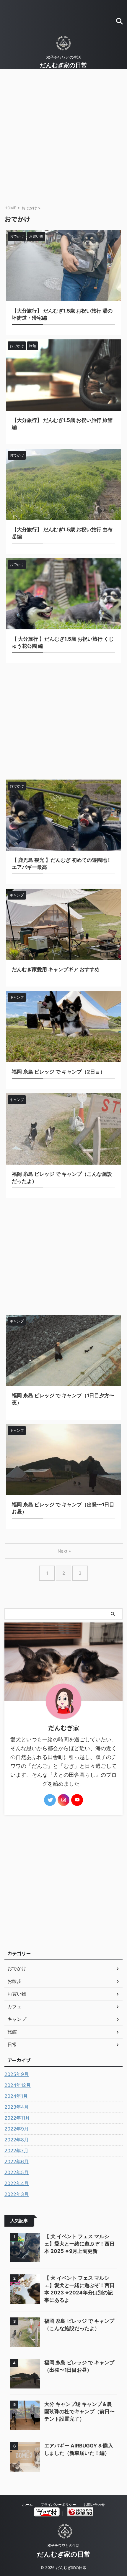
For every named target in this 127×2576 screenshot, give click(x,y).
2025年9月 (17, 2074)
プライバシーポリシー (58, 2505)
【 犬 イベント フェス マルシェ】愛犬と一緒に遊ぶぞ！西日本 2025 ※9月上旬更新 (79, 2244)
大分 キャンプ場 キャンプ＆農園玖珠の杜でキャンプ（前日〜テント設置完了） (79, 2411)
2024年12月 (18, 2085)
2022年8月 (17, 2140)
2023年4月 (17, 2107)
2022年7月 (16, 2151)
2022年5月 (17, 2172)
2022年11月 (17, 2118)
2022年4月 (17, 2183)
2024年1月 (16, 2096)
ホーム (27, 2505)
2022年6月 (17, 2161)
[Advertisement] (63, 135)
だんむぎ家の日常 (63, 65)
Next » (64, 1551)
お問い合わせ (94, 2505)
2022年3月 (17, 2194)
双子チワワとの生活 (63, 2545)
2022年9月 (17, 2129)
